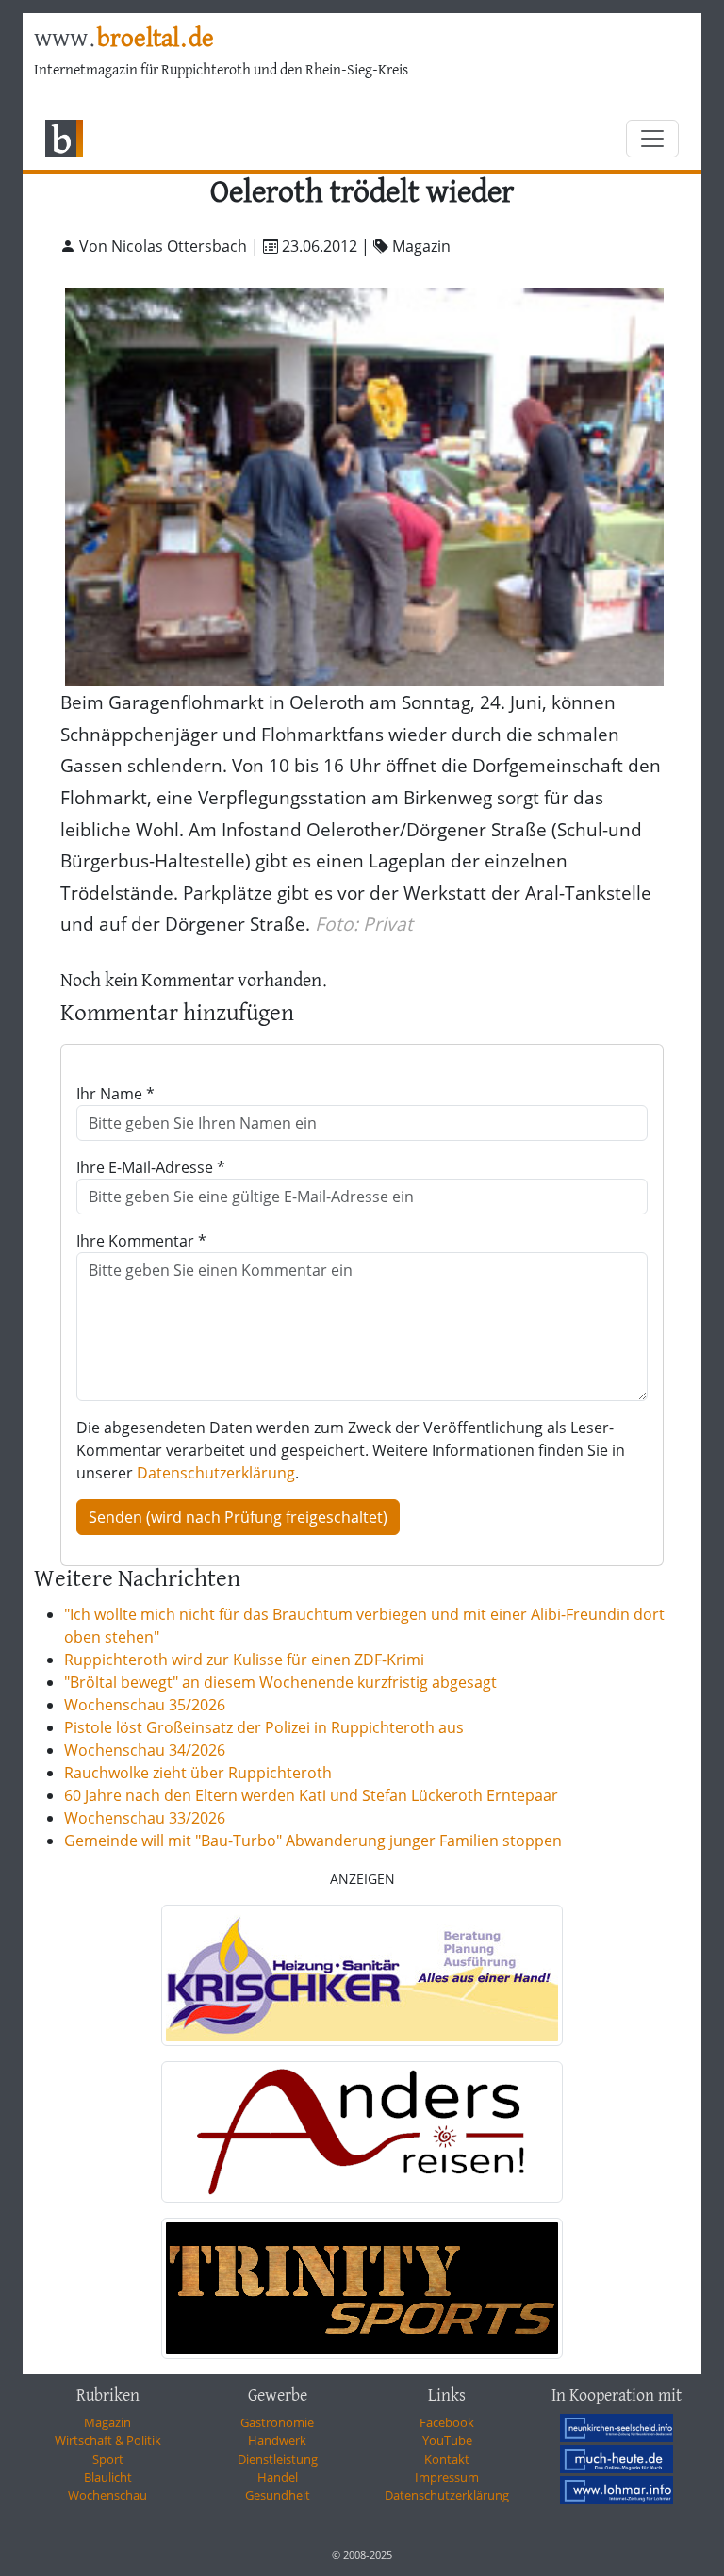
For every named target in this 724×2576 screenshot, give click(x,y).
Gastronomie (277, 2422)
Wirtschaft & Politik (108, 2440)
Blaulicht (108, 2477)
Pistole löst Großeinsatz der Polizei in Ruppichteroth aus (264, 1727)
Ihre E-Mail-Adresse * (151, 1167)
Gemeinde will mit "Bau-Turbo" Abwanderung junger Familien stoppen (313, 1841)
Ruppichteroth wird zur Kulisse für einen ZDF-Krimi (244, 1660)
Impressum (447, 2477)
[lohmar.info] (617, 2490)
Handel (278, 2477)
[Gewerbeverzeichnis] (362, 1975)
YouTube (447, 2440)
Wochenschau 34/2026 (145, 1750)
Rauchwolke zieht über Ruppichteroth (198, 1773)
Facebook (447, 2422)
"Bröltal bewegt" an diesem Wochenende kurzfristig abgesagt (280, 1682)
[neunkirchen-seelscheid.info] (617, 2428)
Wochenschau (107, 2495)
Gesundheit (278, 2495)
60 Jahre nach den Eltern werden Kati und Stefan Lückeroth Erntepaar (311, 1795)
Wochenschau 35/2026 (145, 1705)
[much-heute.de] (617, 2459)
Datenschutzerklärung (216, 1473)
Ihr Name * (115, 1094)
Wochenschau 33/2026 (145, 1818)
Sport (108, 2459)
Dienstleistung (278, 2459)
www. (124, 40)
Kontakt (447, 2459)
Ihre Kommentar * (141, 1241)
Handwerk (277, 2440)
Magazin (107, 2422)
